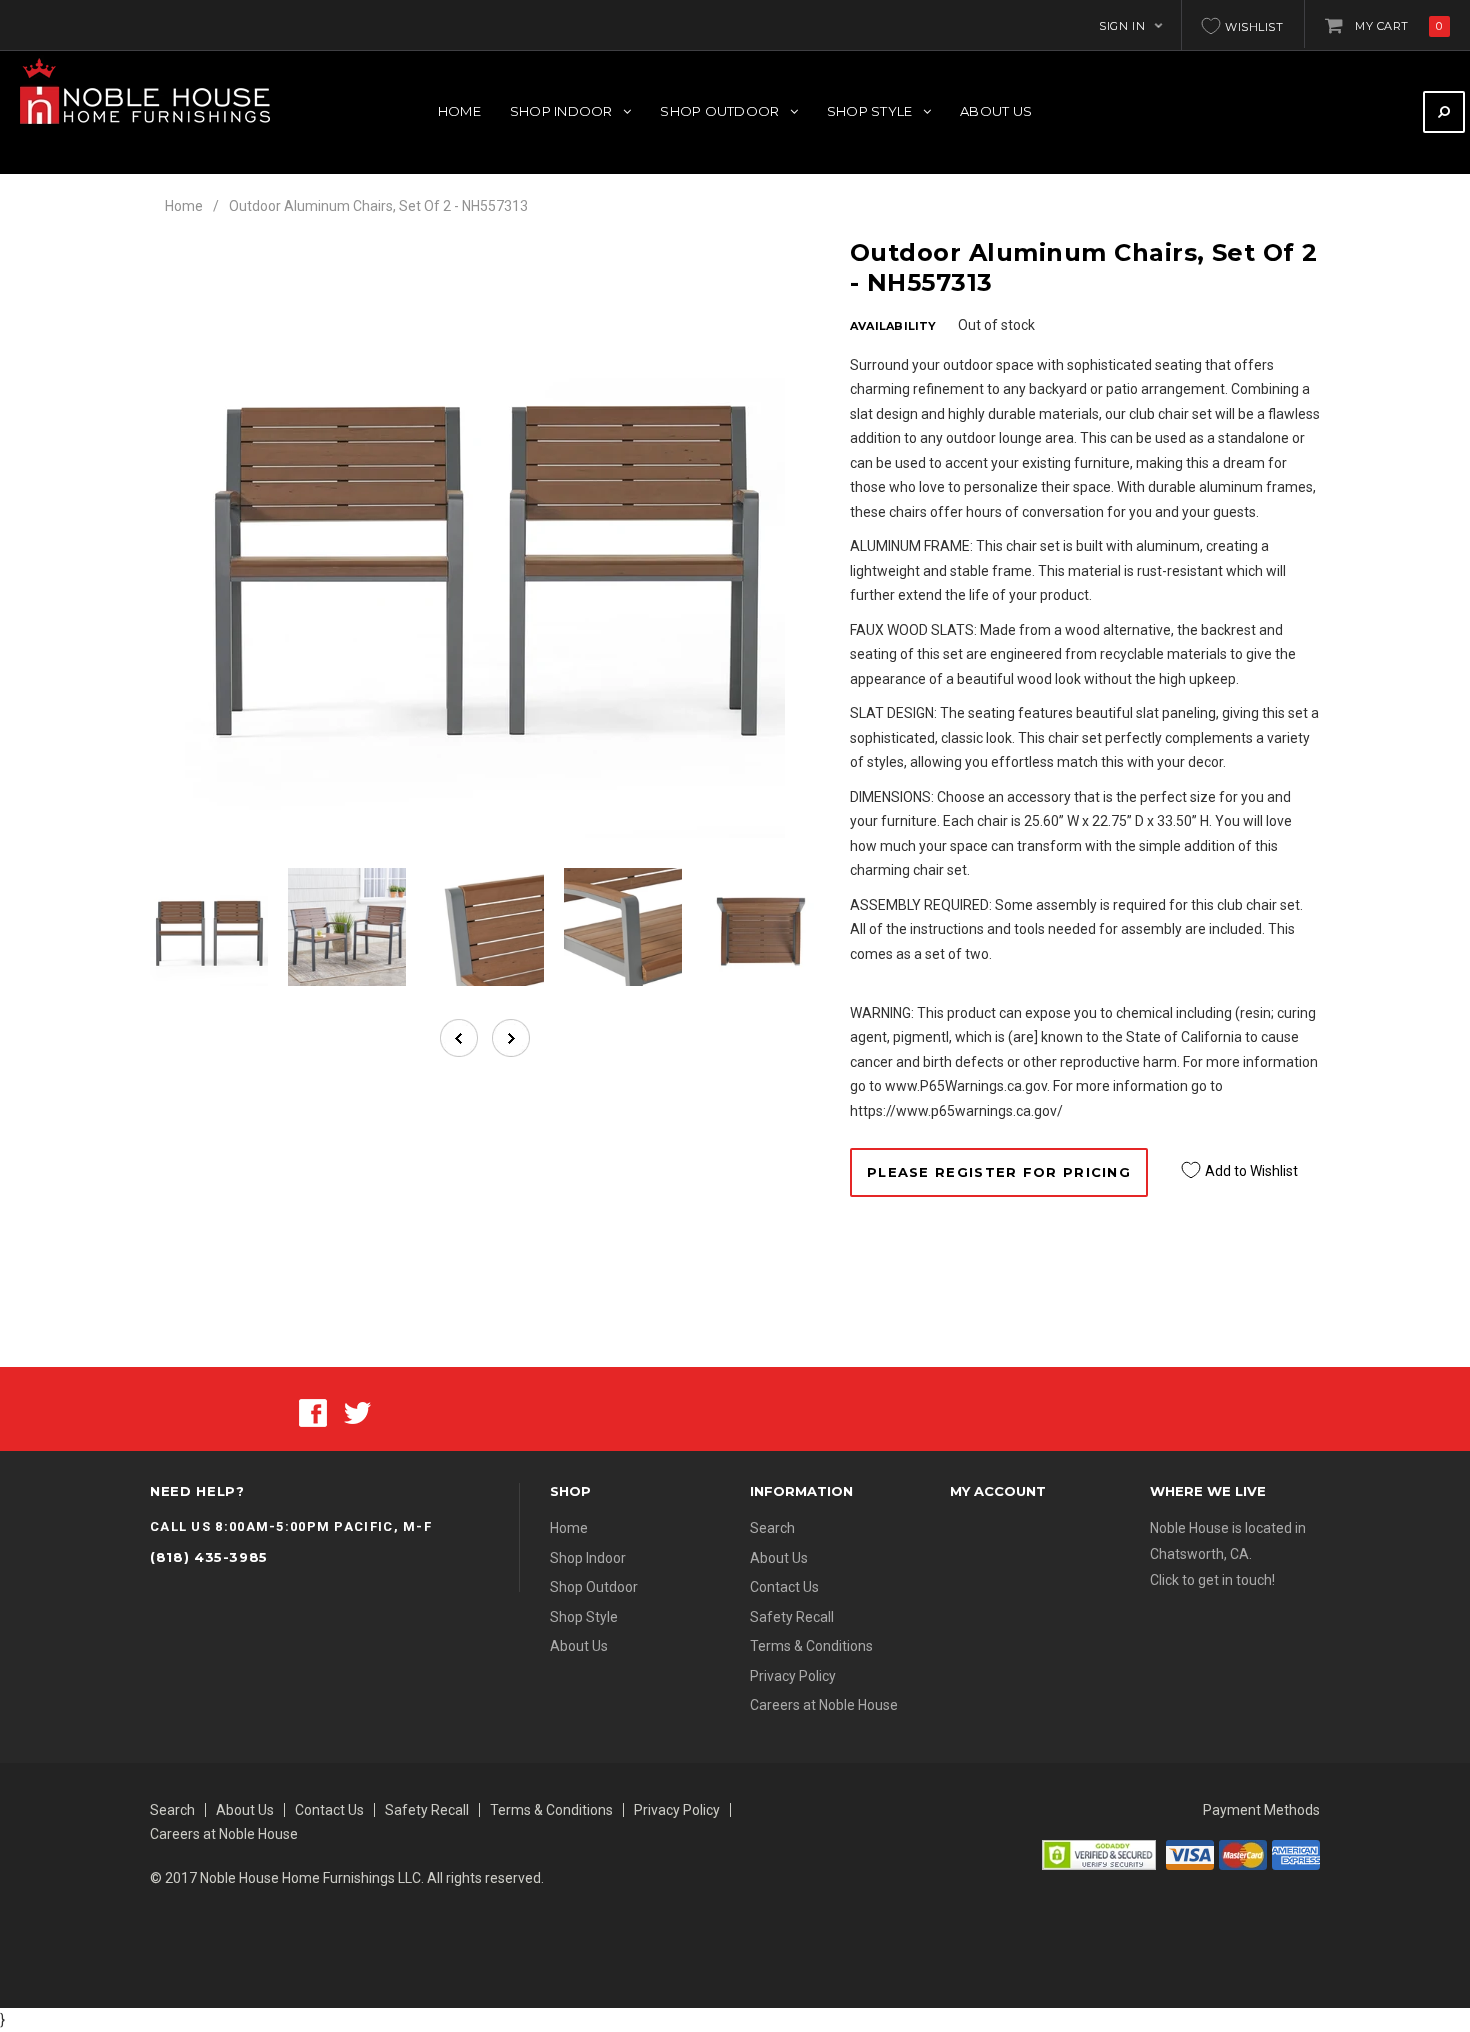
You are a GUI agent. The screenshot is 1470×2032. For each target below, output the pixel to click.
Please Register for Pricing (999, 1172)
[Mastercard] (1243, 1854)
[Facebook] (313, 1411)
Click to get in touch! (1212, 1580)
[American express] (1296, 1854)
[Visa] (1190, 1854)
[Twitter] (357, 1411)
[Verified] (1099, 1854)
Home (184, 206)
